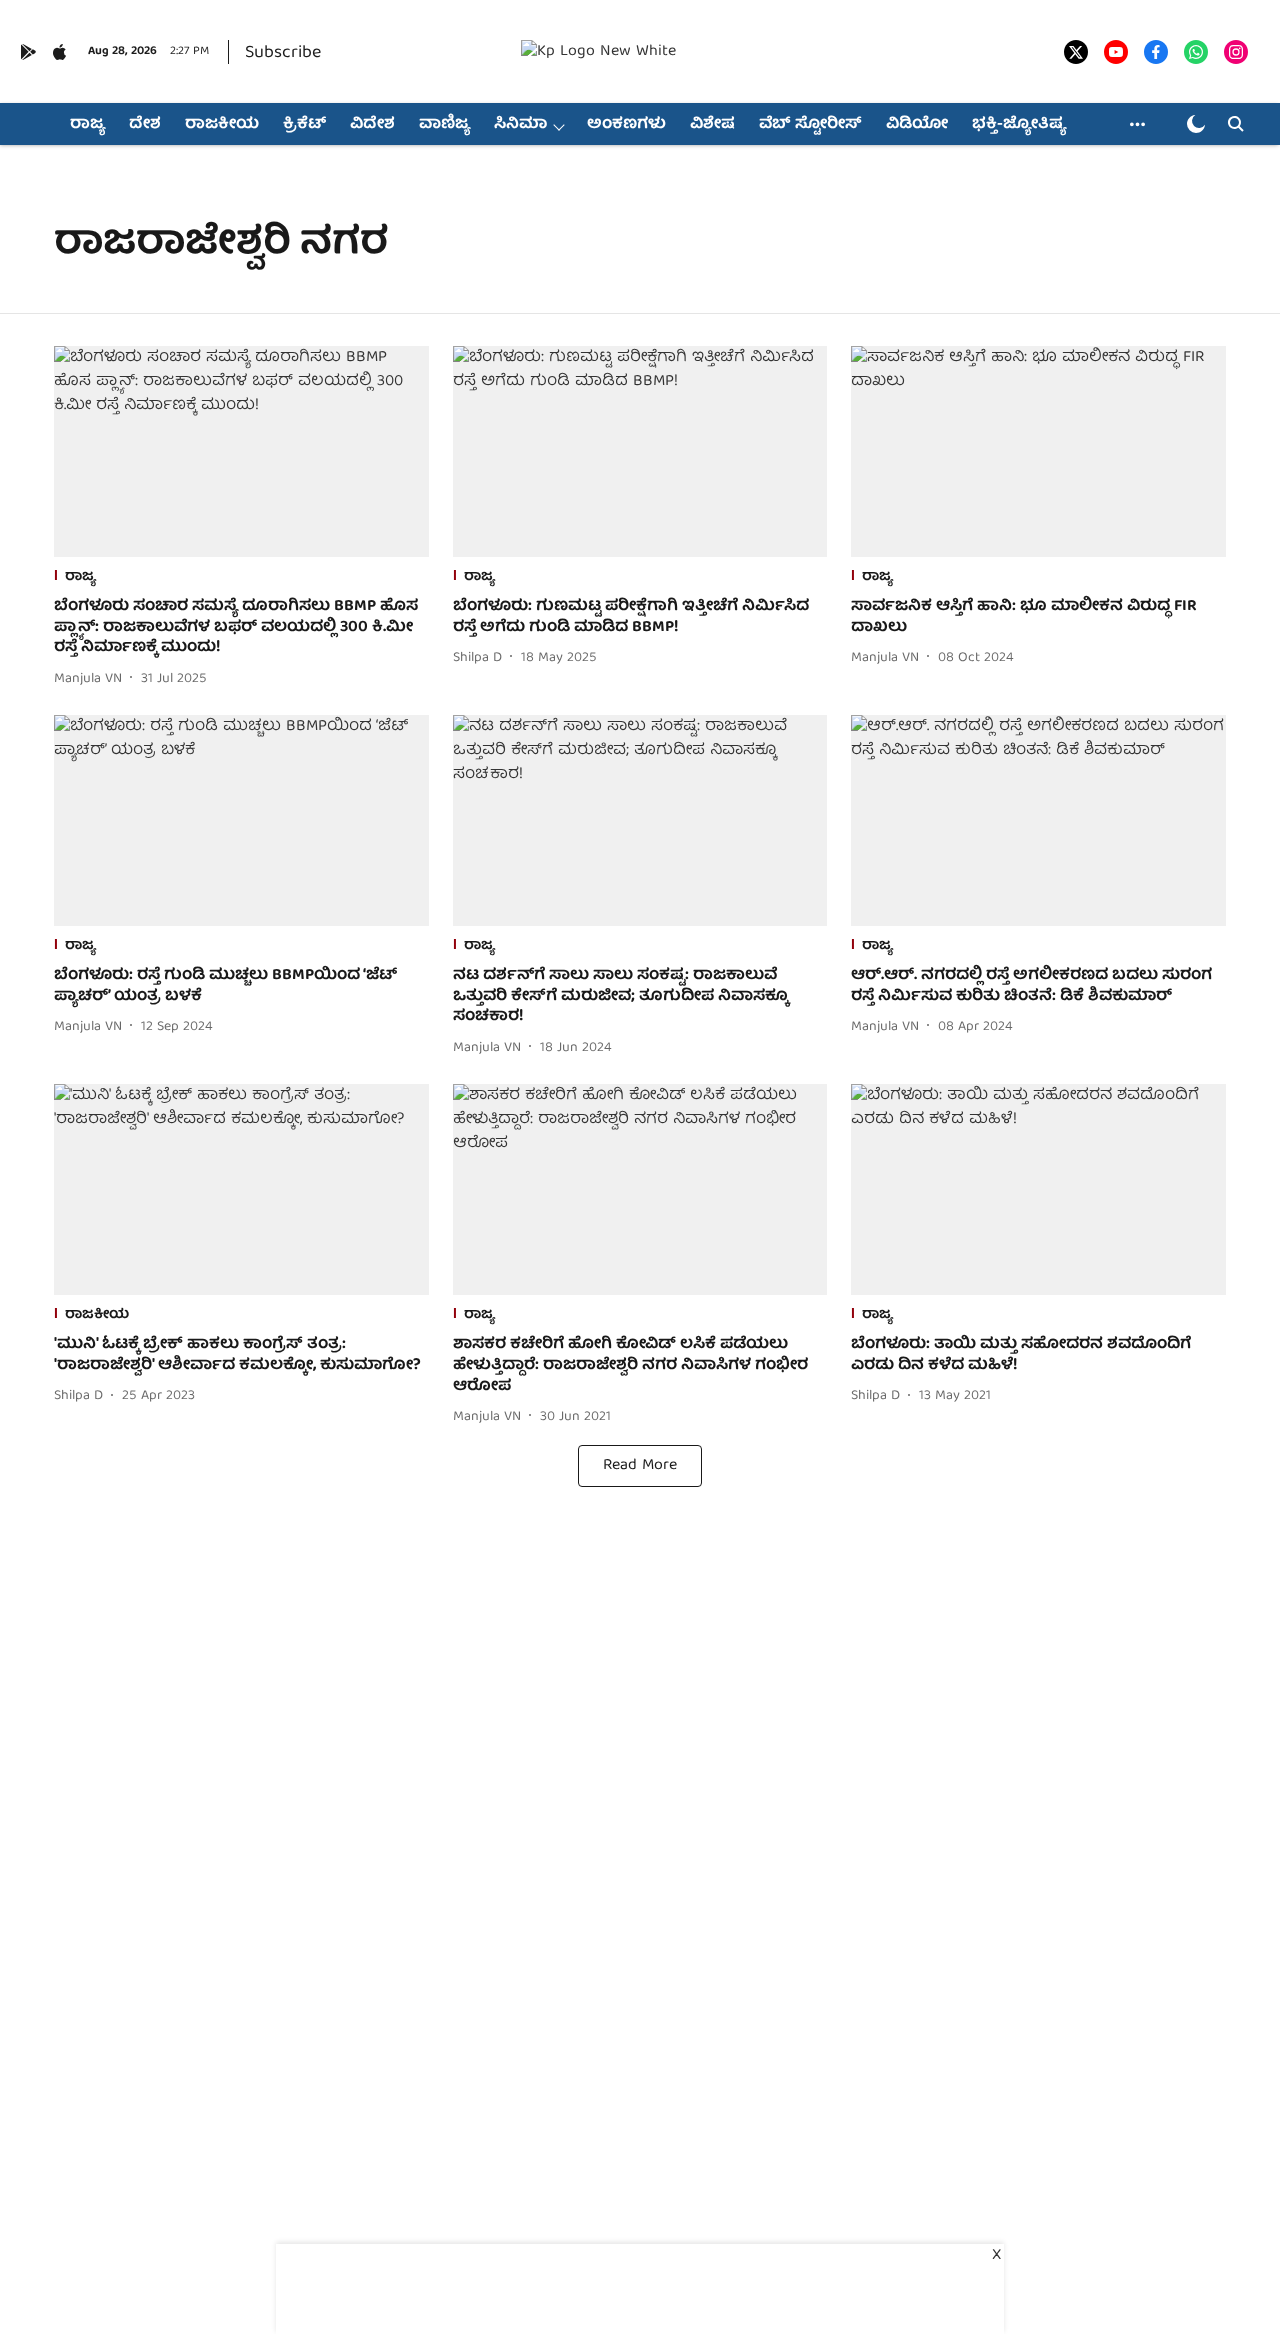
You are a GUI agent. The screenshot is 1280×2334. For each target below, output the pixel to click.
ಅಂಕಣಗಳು (626, 125)
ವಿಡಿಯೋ (917, 125)
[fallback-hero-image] (241, 451)
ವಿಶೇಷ (712, 125)
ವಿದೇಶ (372, 125)
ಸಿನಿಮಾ (520, 125)
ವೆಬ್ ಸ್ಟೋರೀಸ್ (810, 125)
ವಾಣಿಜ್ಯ (444, 125)
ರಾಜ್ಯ (87, 125)
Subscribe (283, 53)
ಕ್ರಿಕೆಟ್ (304, 125)
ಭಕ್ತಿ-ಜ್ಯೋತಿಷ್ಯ (1019, 125)
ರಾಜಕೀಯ (222, 125)
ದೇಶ (145, 125)
